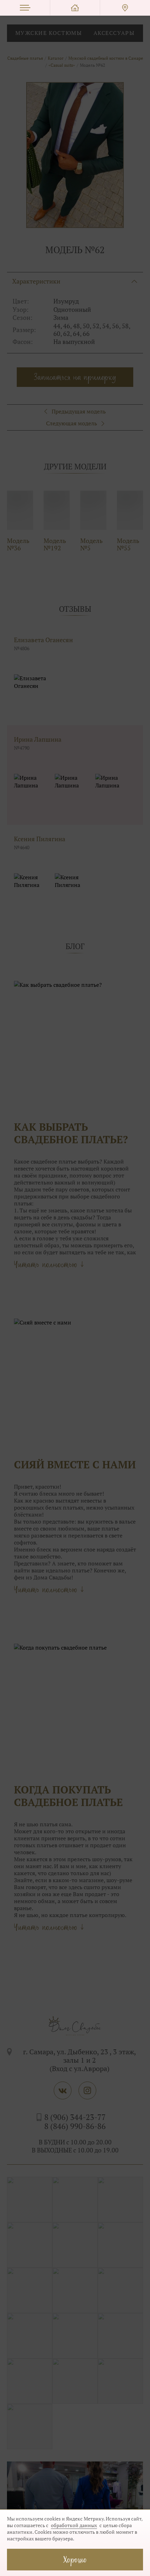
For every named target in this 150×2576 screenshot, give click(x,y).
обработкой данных (74, 2525)
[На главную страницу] (75, 8)
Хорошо (75, 2559)
